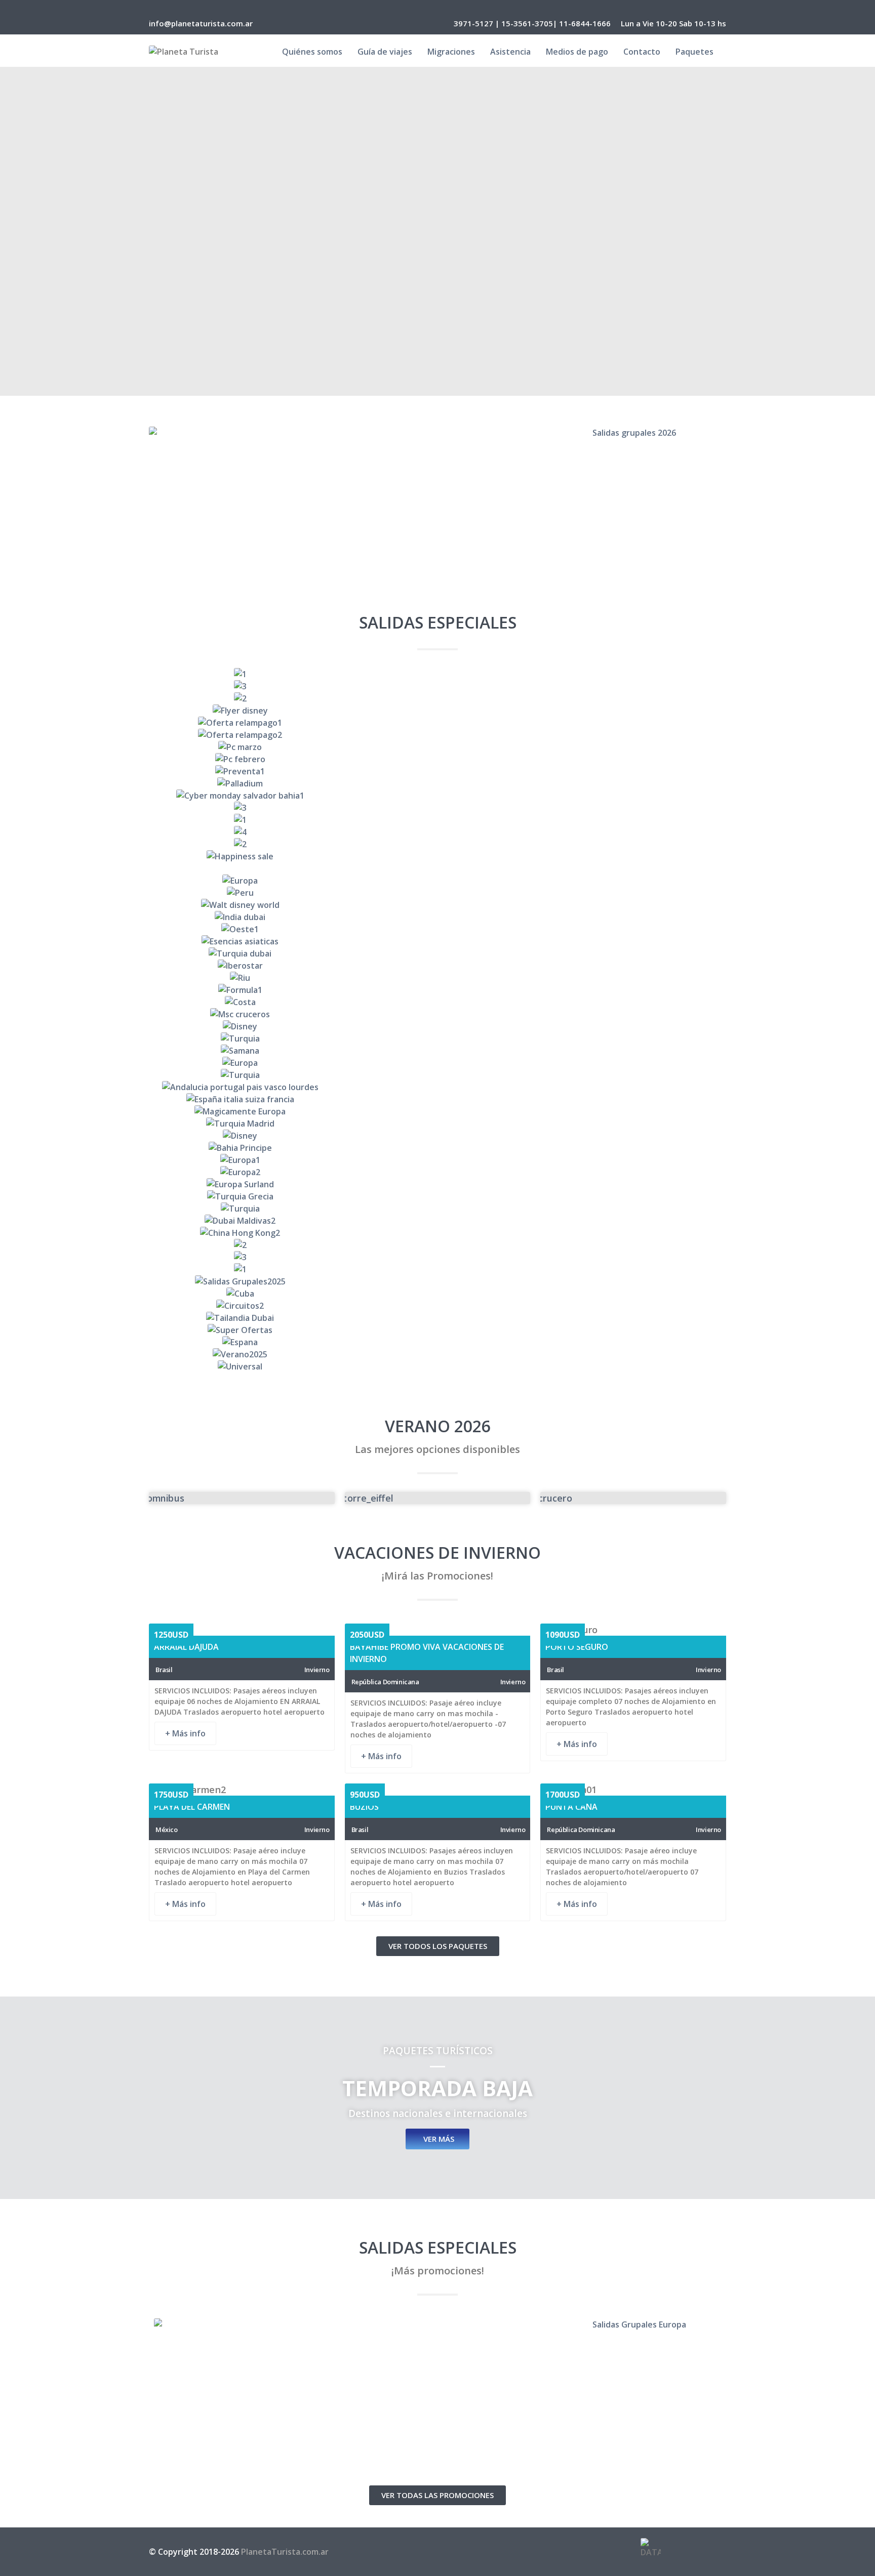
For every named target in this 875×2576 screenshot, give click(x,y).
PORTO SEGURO (577, 1647)
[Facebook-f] (684, 2550)
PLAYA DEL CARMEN (192, 1807)
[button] (154, 1021)
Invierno (317, 1670)
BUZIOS (364, 1807)
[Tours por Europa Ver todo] (438, 1498)
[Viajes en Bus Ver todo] (242, 1498)
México (167, 1830)
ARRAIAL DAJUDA (186, 1647)
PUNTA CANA (571, 1807)
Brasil (164, 1670)
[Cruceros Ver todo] (633, 1498)
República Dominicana (385, 1682)
